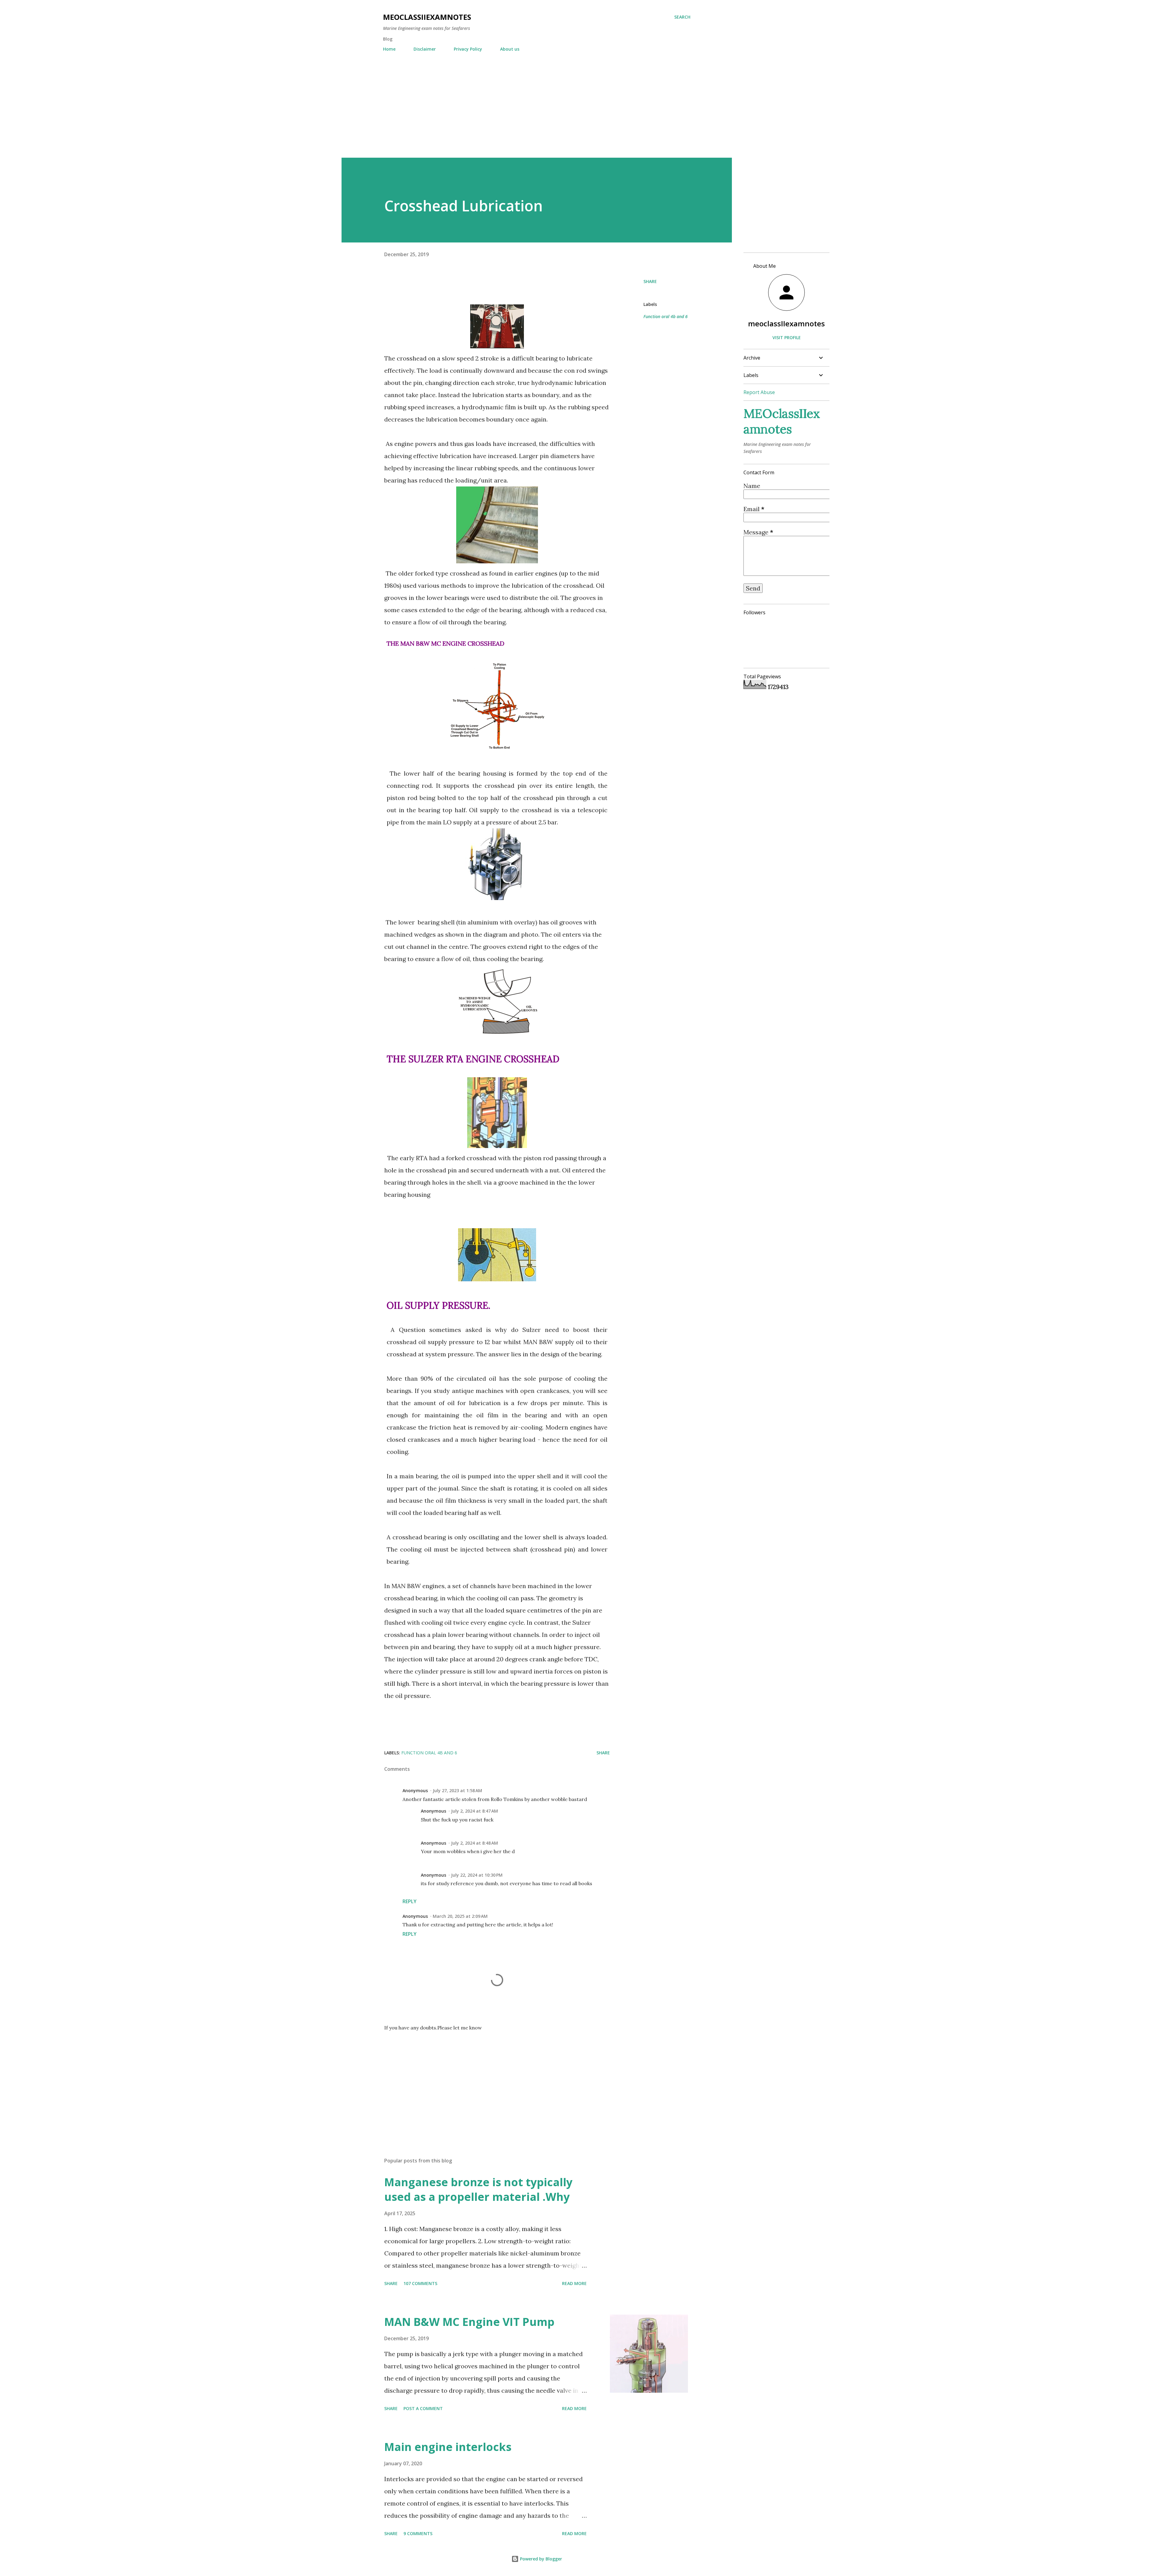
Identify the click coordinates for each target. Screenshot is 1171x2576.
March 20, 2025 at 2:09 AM (460, 1916)
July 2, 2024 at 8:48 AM (474, 1843)
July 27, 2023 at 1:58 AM (457, 1790)
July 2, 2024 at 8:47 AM (474, 1811)
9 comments (418, 2533)
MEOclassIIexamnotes (427, 17)
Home (389, 49)
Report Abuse (759, 392)
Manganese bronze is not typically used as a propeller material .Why (478, 2189)
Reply (410, 1901)
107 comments (420, 2283)
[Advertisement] (537, 102)
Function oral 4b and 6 (666, 316)
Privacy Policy (468, 49)
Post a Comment (423, 2408)
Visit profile (787, 337)
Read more (574, 2283)
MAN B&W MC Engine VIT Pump (469, 2322)
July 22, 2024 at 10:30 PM (477, 1875)
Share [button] (650, 281)
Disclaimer (425, 49)
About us (510, 49)
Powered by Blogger (540, 2559)
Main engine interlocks (448, 2447)
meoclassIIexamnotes (786, 323)
